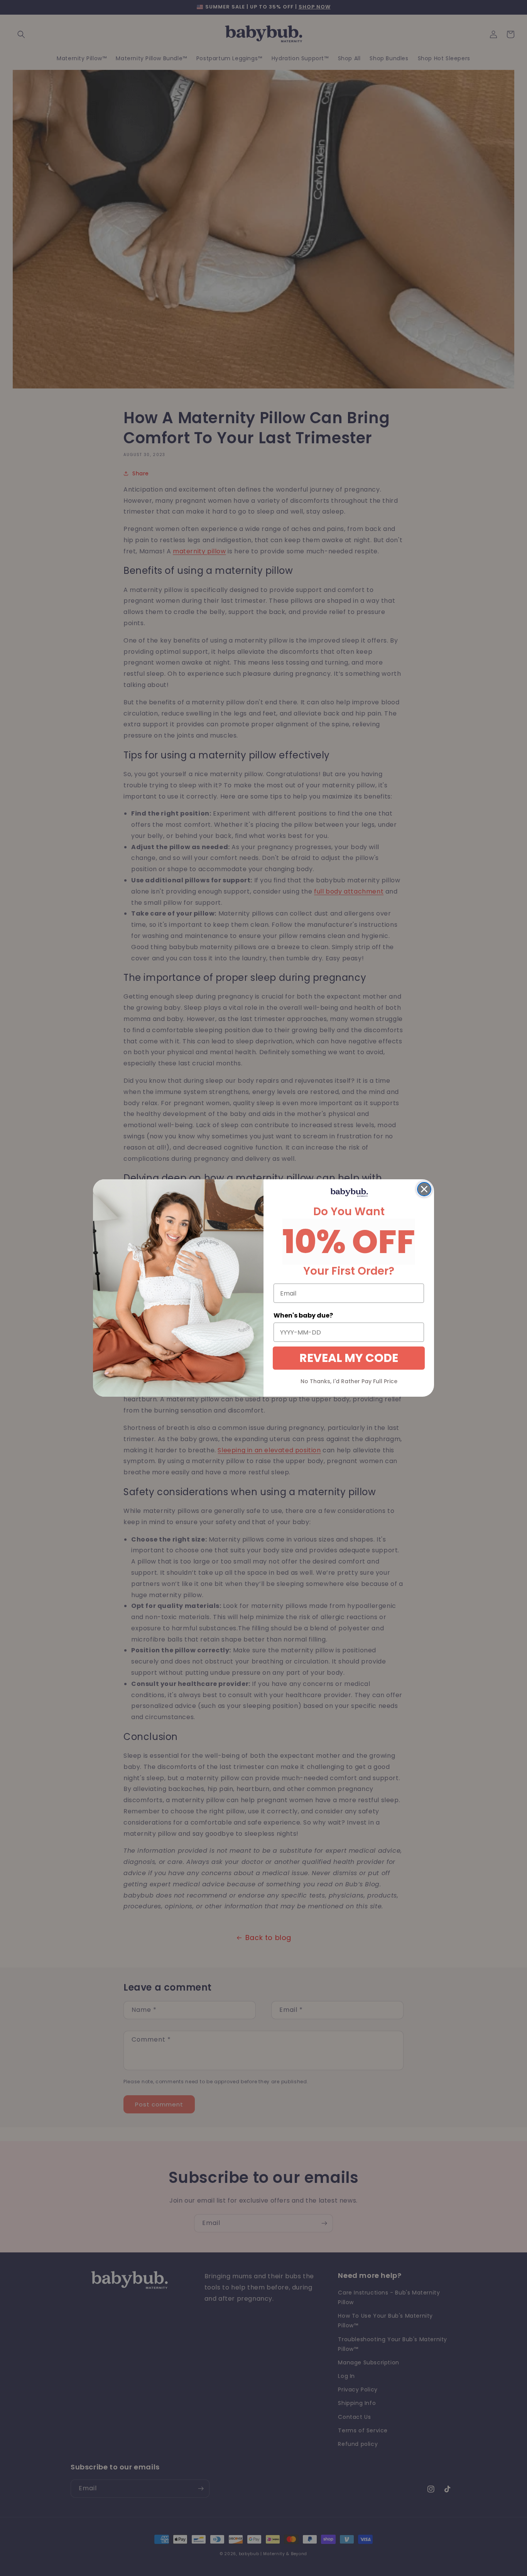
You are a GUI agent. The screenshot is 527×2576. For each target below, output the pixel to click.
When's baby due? (303, 1315)
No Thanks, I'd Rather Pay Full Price (349, 1381)
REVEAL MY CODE (349, 1358)
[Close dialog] (424, 1189)
